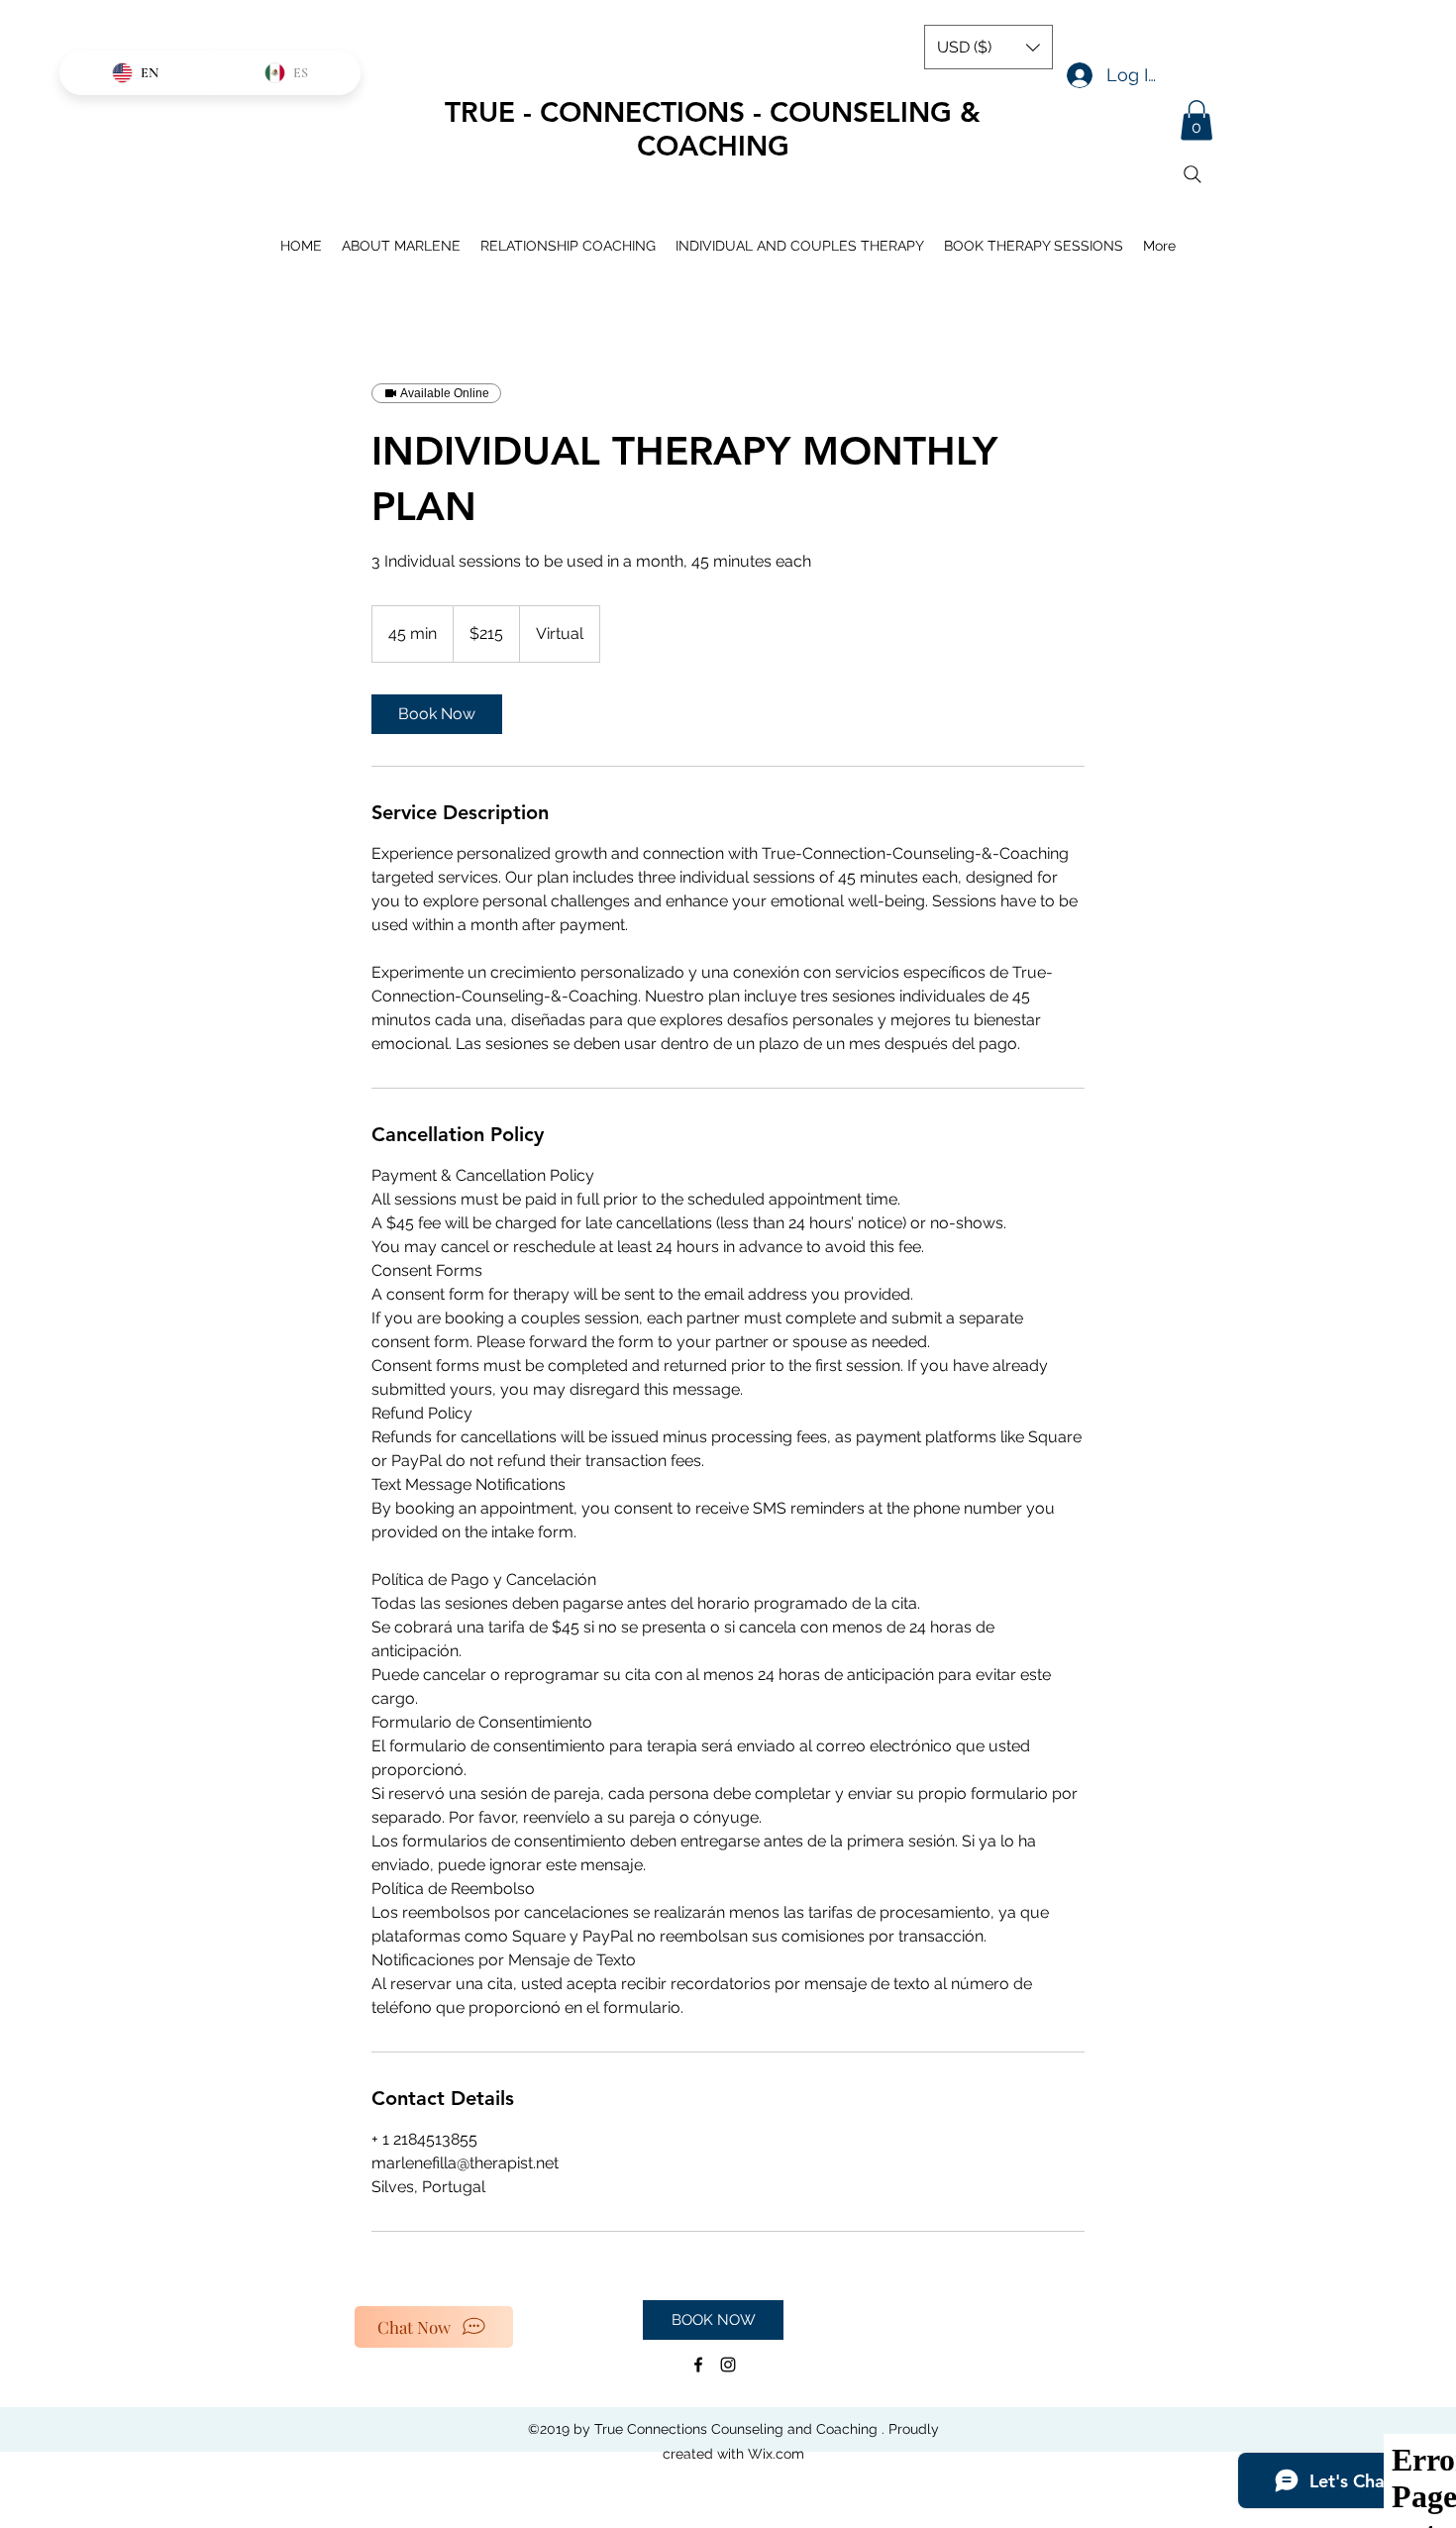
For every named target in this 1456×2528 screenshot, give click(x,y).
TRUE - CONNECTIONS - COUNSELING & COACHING (713, 129)
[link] (437, 714)
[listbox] (988, 47)
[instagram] (728, 2365)
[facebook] (698, 2365)
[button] (1196, 120)
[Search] (1193, 174)
